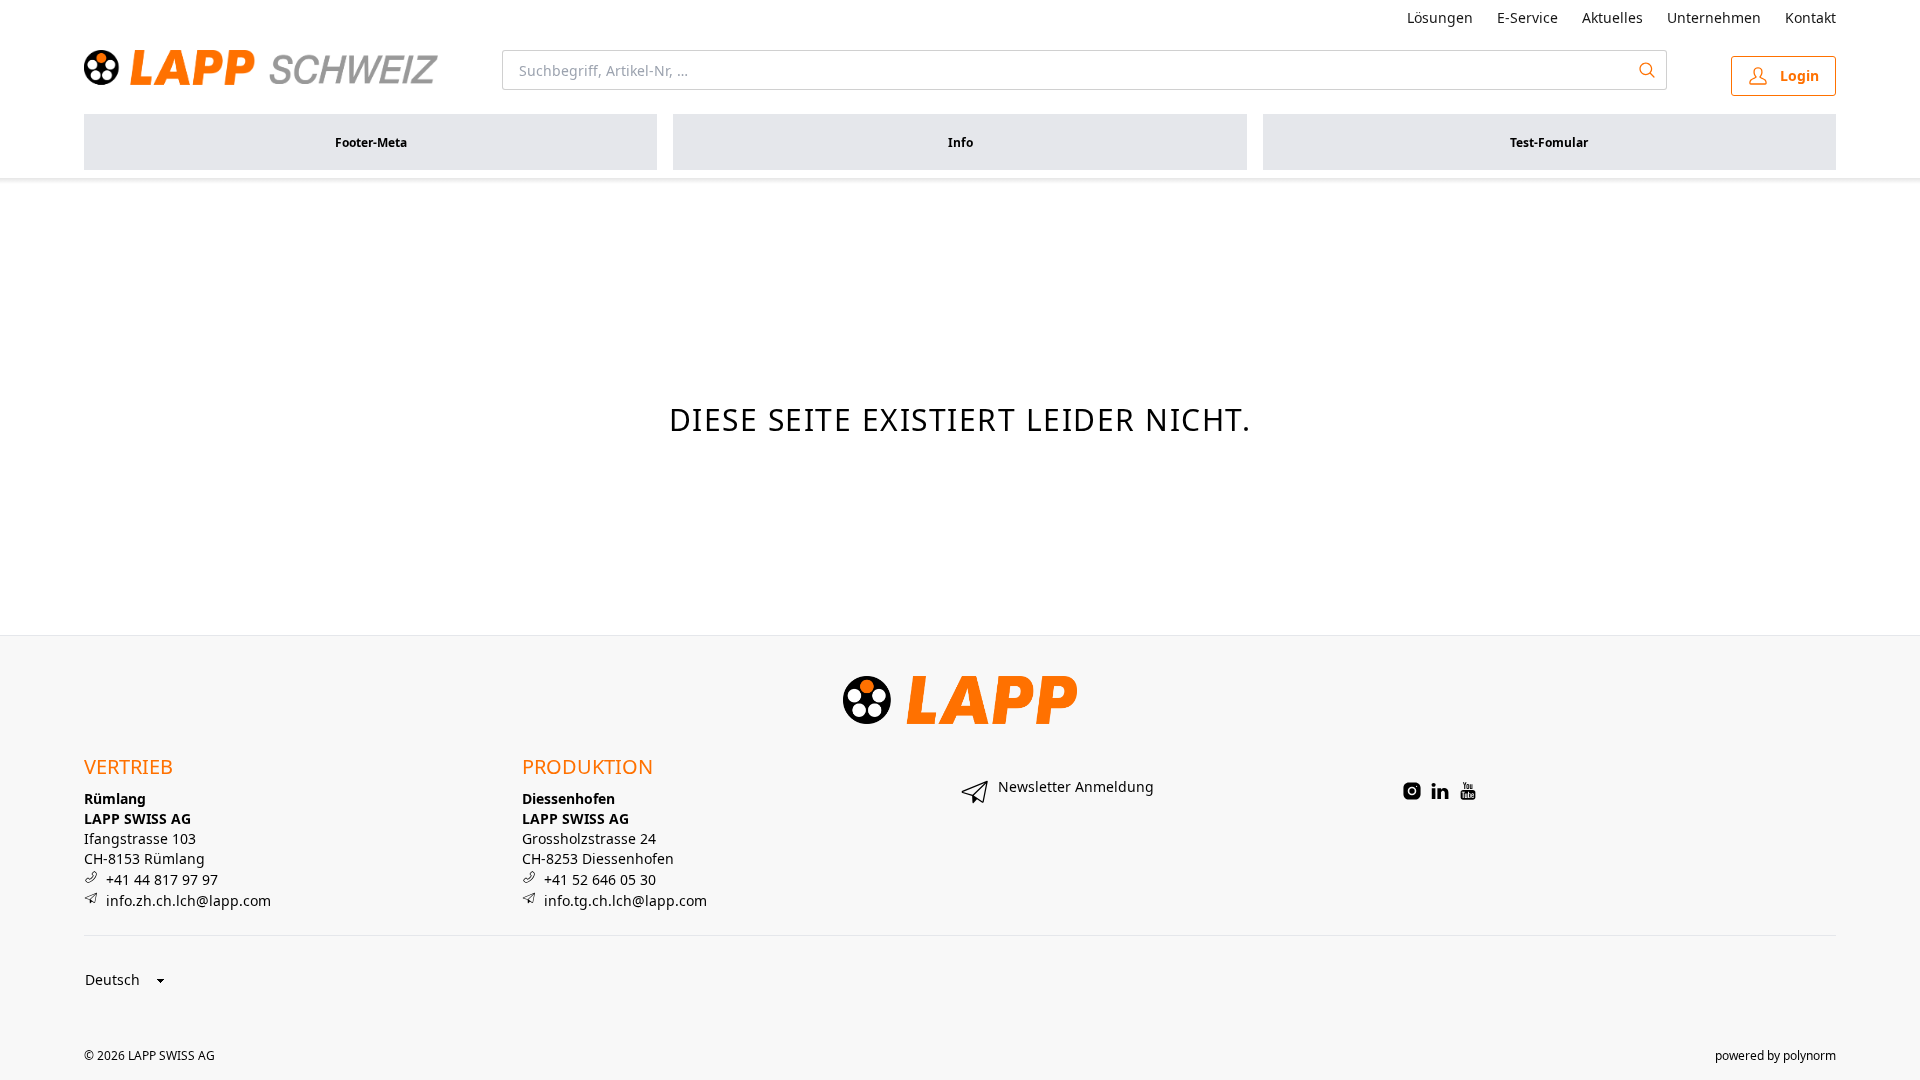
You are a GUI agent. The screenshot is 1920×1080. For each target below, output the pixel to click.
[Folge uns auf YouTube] (1468, 791)
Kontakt (1810, 17)
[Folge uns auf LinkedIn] (1440, 791)
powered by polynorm (1775, 1055)
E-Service (1527, 17)
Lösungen (1440, 17)
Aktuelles (1612, 17)
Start (97, 202)
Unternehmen (1714, 17)
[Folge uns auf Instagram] (1412, 791)
